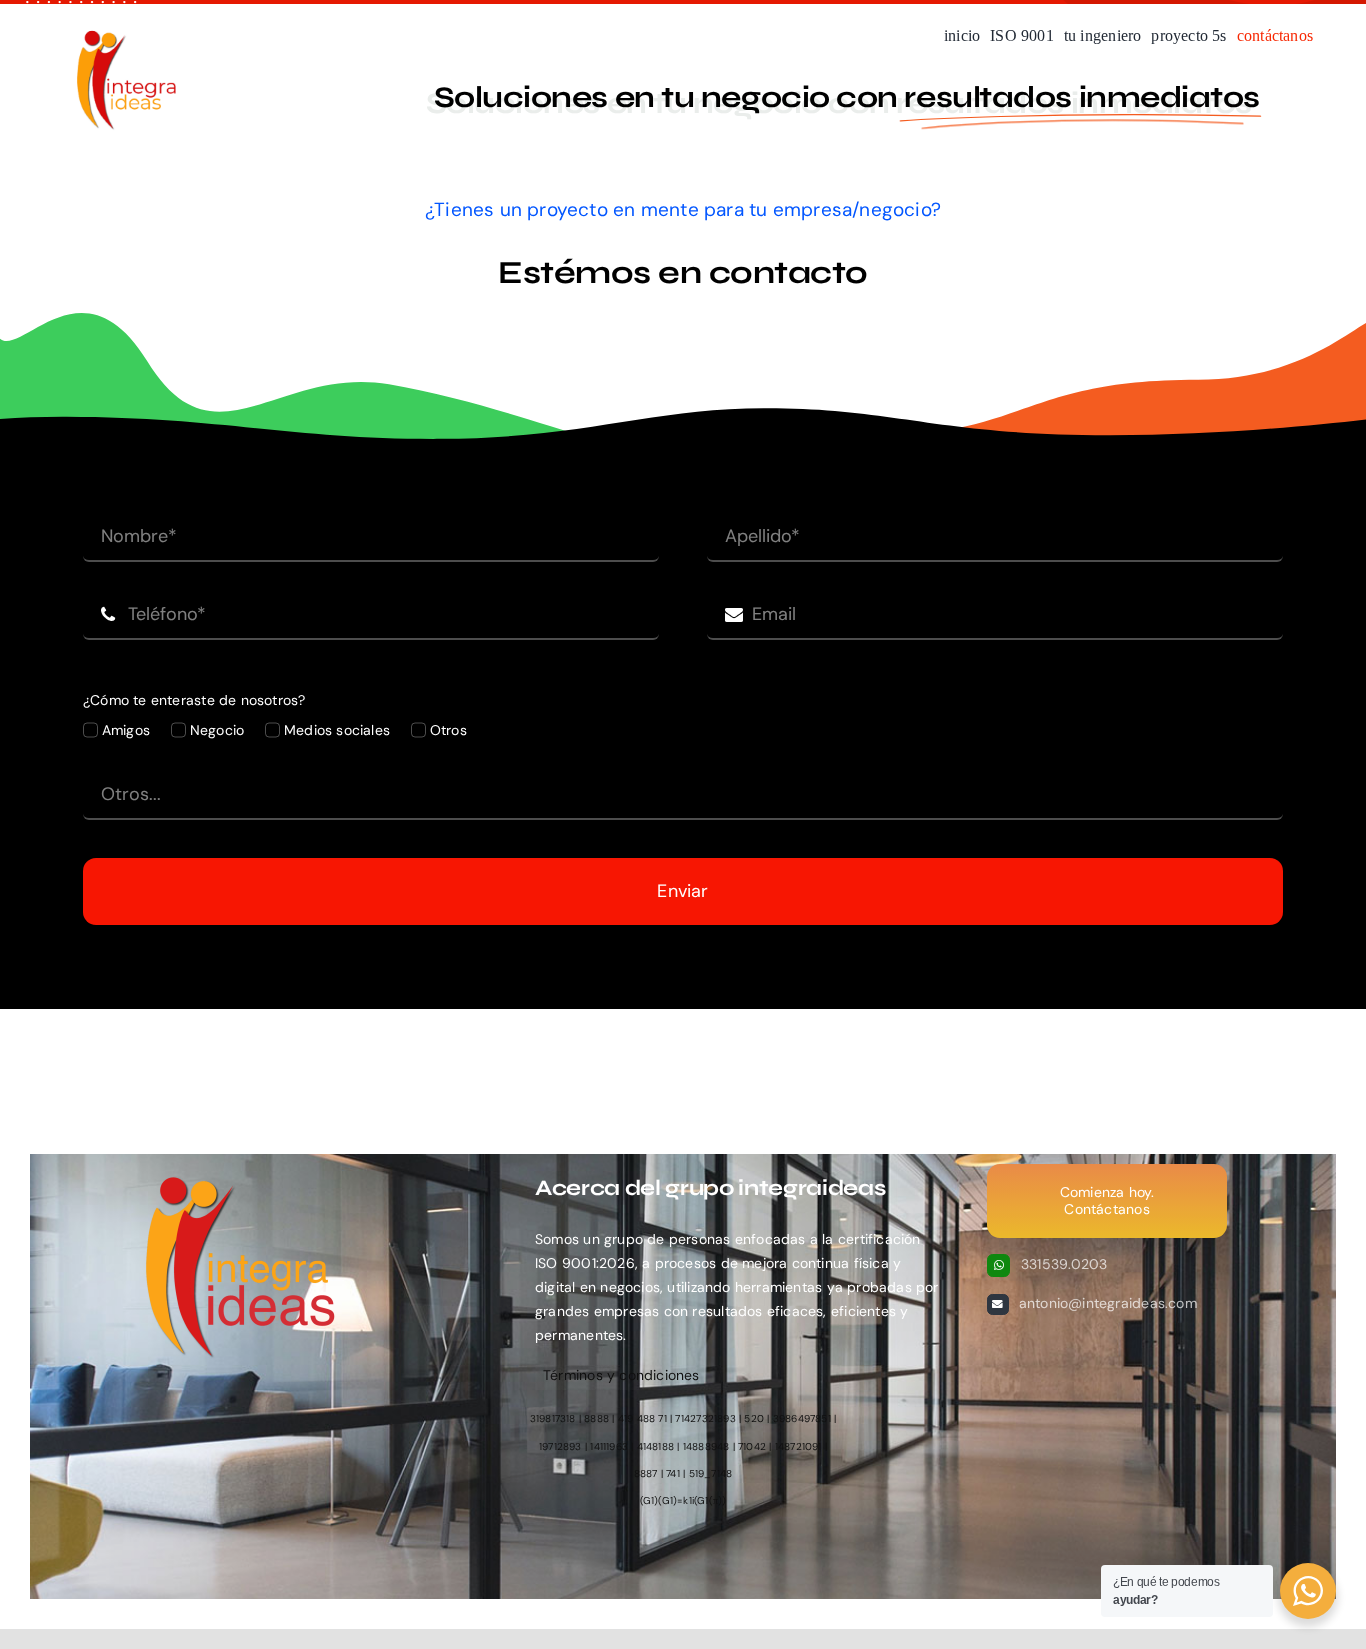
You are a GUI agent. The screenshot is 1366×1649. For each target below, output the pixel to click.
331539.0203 (1064, 1264)
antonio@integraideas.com (1108, 1303)
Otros (448, 730)
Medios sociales (337, 730)
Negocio (217, 730)
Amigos (126, 730)
